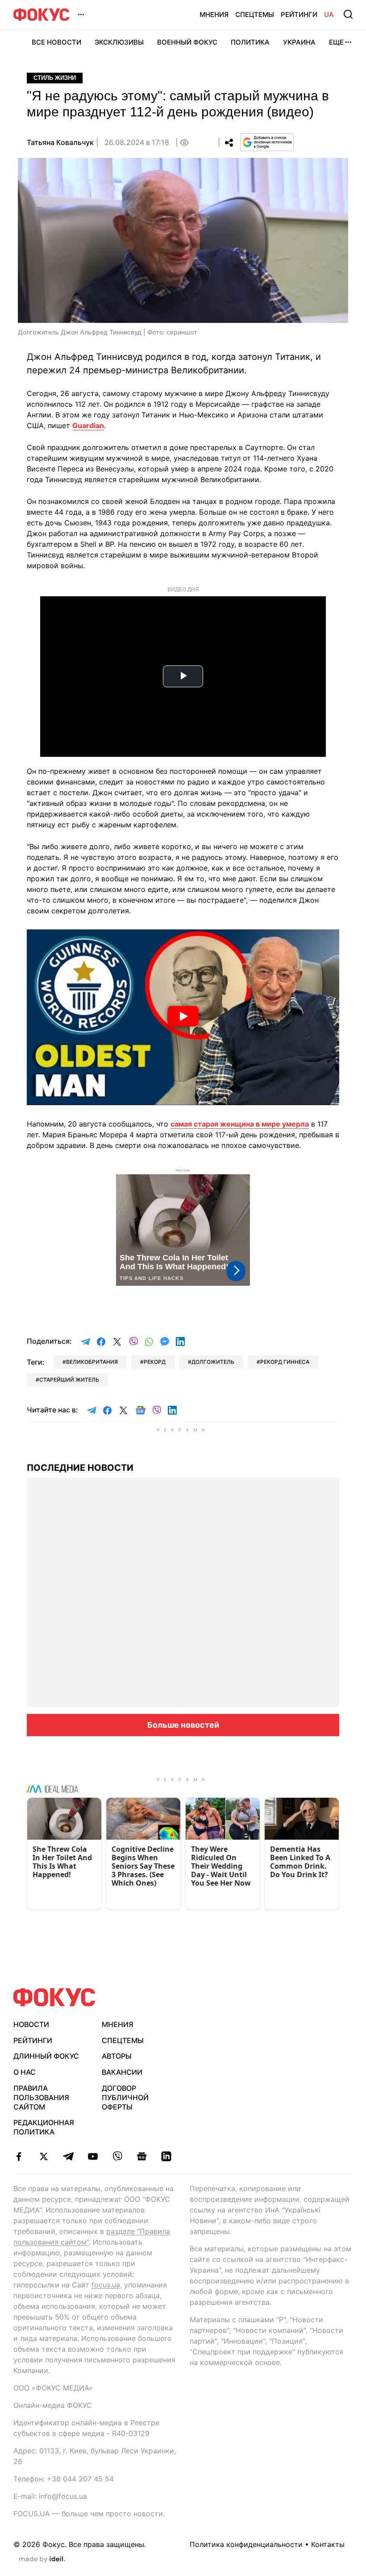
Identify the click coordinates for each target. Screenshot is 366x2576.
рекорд (155, 1362)
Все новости (56, 42)
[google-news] (142, 2156)
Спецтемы (255, 14)
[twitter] (44, 2156)
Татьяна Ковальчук (60, 142)
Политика (250, 42)
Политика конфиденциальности (246, 2544)
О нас (25, 2072)
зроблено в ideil (42, 2559)
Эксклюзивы (119, 42)
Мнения (214, 14)
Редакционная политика (44, 2127)
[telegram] (68, 2156)
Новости (31, 2024)
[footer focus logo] (54, 1997)
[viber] (117, 2156)
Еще (336, 42)
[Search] (348, 14)
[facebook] (19, 2156)
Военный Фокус (187, 42)
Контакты (328, 2544)
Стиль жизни (55, 78)
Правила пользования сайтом (41, 2097)
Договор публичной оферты (125, 2097)
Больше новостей (183, 1725)
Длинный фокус (46, 2056)
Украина (299, 42)
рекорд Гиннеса (285, 1362)
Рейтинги (299, 14)
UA (329, 14)
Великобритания (92, 1362)
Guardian (88, 425)
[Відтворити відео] (183, 1017)
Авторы (117, 2056)
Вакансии (122, 2072)
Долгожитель (213, 1362)
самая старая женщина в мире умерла (240, 1124)
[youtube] (93, 2156)
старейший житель (69, 1380)
